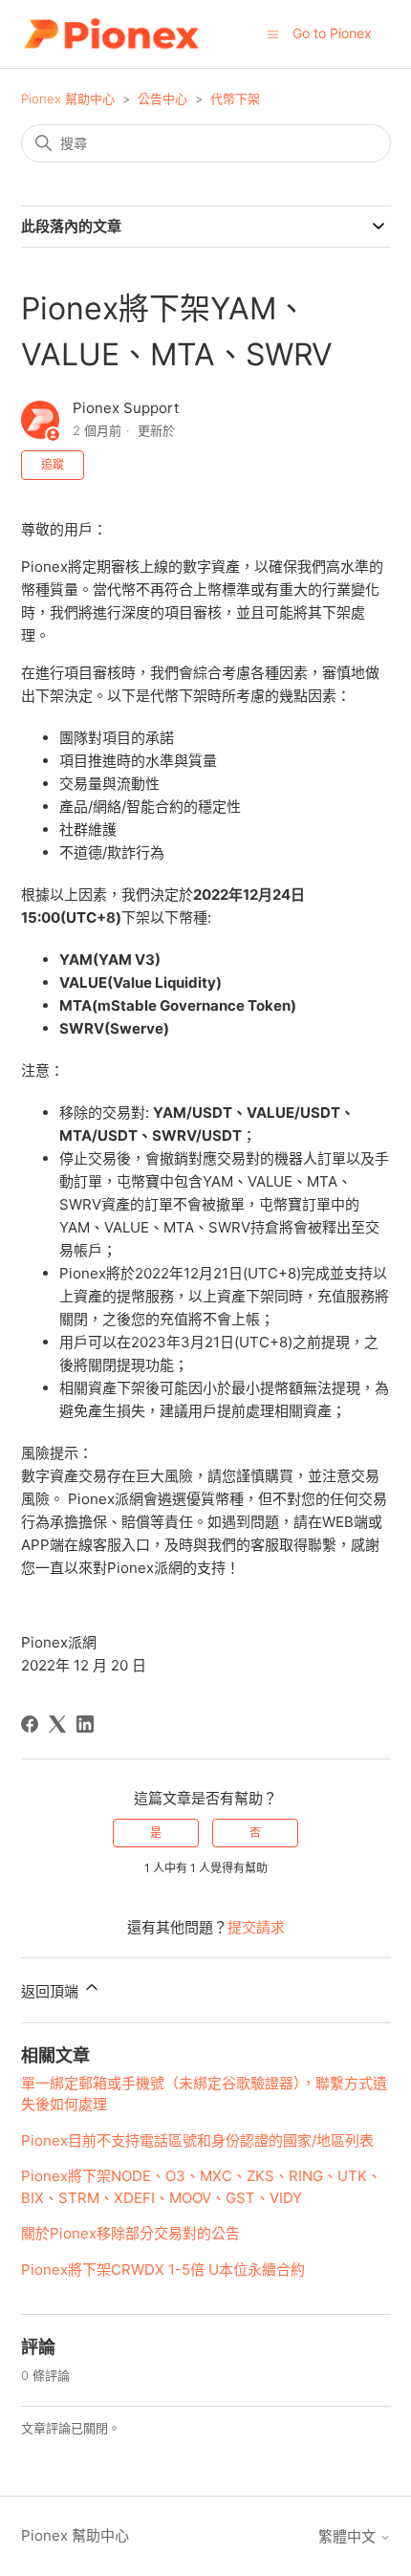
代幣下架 (235, 98)
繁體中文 (349, 2536)
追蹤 (53, 464)
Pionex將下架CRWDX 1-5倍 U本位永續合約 (163, 2270)
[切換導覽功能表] (273, 33)
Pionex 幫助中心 (68, 98)
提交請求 (256, 1927)
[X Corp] (57, 1724)
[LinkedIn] (85, 1724)
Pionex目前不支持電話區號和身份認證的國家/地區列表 (197, 2140)
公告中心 (162, 98)
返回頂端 (52, 1991)
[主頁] (111, 34)
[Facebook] (30, 1724)
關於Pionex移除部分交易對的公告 (130, 2233)
